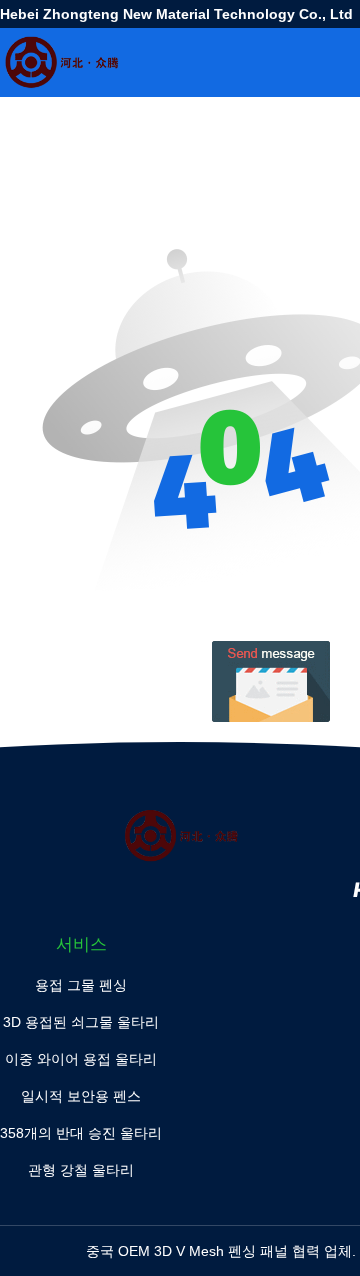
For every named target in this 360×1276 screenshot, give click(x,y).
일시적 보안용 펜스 (81, 1096)
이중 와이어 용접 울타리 (81, 1059)
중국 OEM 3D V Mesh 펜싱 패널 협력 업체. (223, 1251)
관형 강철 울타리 (81, 1170)
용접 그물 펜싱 (81, 985)
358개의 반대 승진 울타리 (81, 1133)
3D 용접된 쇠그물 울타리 (81, 1022)
